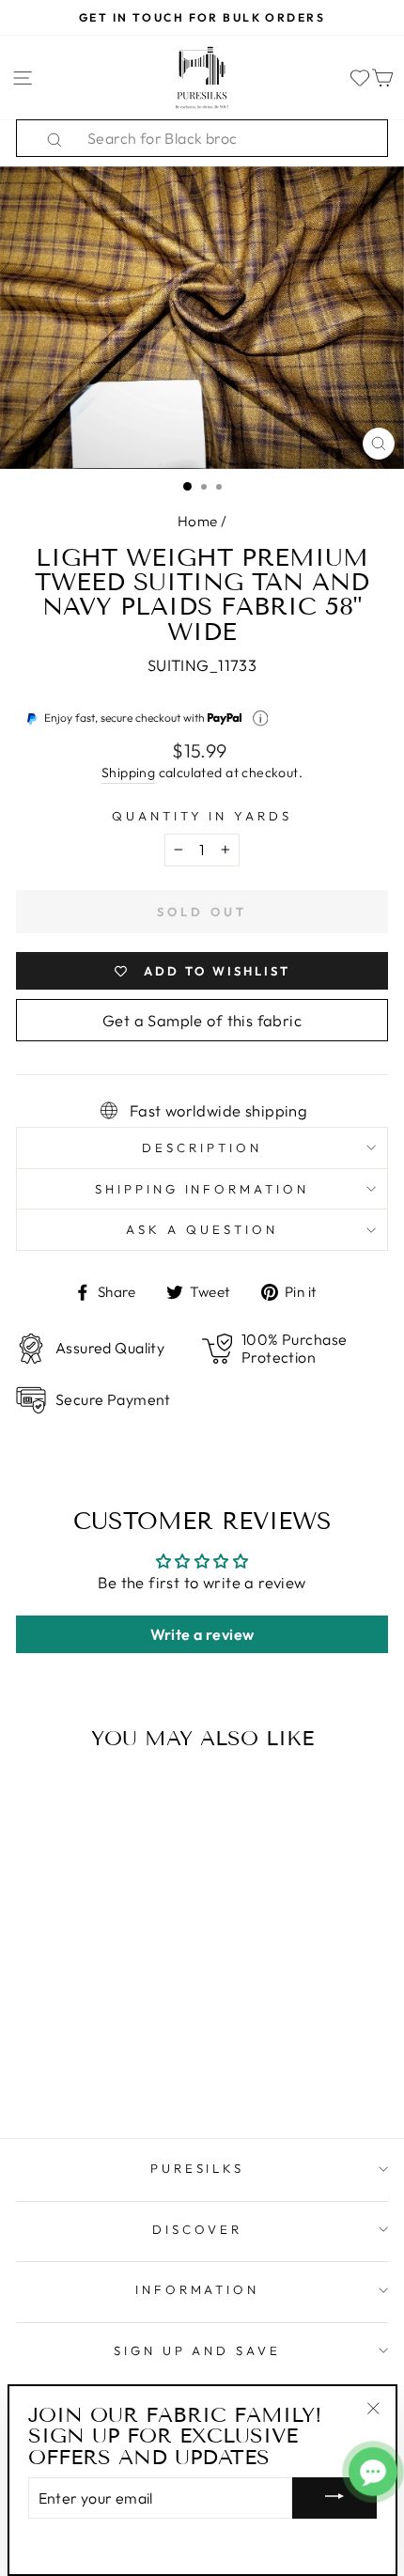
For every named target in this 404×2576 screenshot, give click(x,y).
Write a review (202, 1634)
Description (202, 1147)
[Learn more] (261, 718)
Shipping (128, 773)
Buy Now (87, 2069)
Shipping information (202, 1189)
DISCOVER (197, 2229)
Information (198, 2289)
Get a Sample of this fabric (202, 1020)
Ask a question (202, 1229)
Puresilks (198, 2168)
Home (198, 521)
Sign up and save (198, 2350)
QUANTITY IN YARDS (202, 816)
